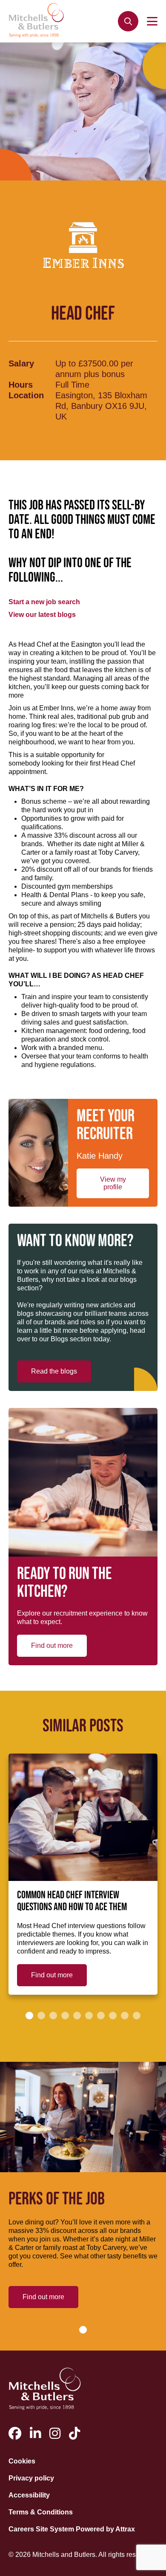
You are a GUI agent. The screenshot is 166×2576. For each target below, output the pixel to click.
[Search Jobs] (128, 21)
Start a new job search (44, 602)
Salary (21, 363)
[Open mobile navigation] (152, 21)
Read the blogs (54, 1371)
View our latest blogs (42, 615)
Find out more (52, 1646)
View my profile (113, 1183)
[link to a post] (83, 1817)
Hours (21, 385)
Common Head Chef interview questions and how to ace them (72, 1901)
